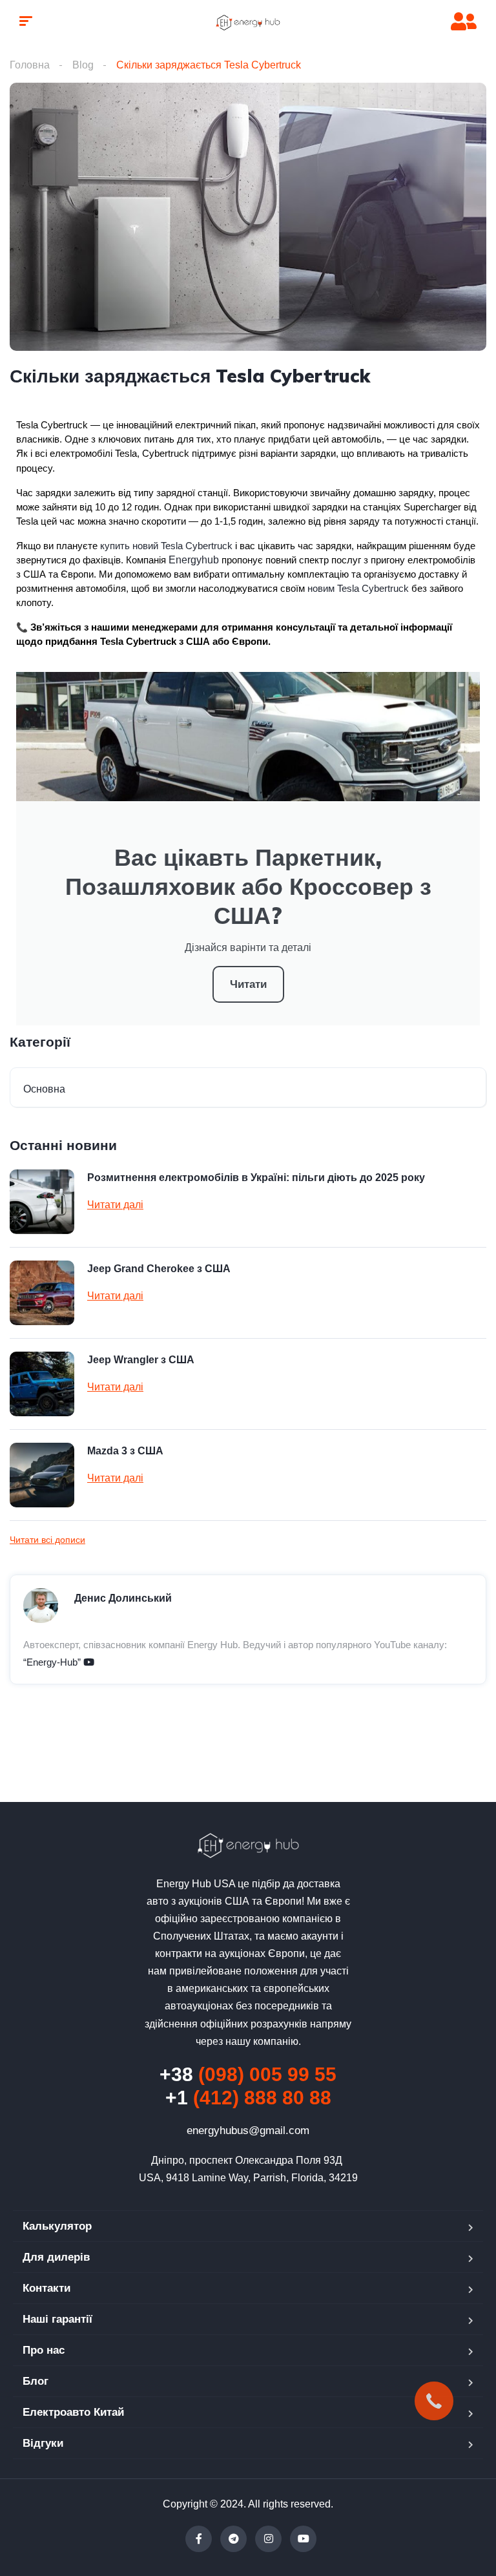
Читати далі (115, 1205)
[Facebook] (199, 2539)
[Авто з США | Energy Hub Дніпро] (248, 23)
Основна (44, 1089)
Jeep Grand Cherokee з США (159, 1269)
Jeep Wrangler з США (141, 1360)
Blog (83, 65)
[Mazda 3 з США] (42, 1475)
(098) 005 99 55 (248, 2074)
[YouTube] (303, 2539)
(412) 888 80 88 (248, 2098)
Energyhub (194, 560)
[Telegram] (233, 2539)
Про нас (44, 2350)
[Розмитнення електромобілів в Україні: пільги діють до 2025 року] (42, 1202)
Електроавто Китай (73, 2412)
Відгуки (43, 2443)
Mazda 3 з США (125, 1451)
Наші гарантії (57, 2319)
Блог (36, 2381)
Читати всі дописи (47, 1540)
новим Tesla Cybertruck (358, 589)
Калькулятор (57, 2226)
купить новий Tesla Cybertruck (166, 546)
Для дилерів (56, 2257)
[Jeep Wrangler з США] (42, 1384)
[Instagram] (268, 2539)
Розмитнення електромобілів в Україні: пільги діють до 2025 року (256, 1178)
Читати (248, 984)
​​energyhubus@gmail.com (248, 2131)
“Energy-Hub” (53, 1662)
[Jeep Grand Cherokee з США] (42, 1293)
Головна (30, 65)
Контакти (46, 2288)
